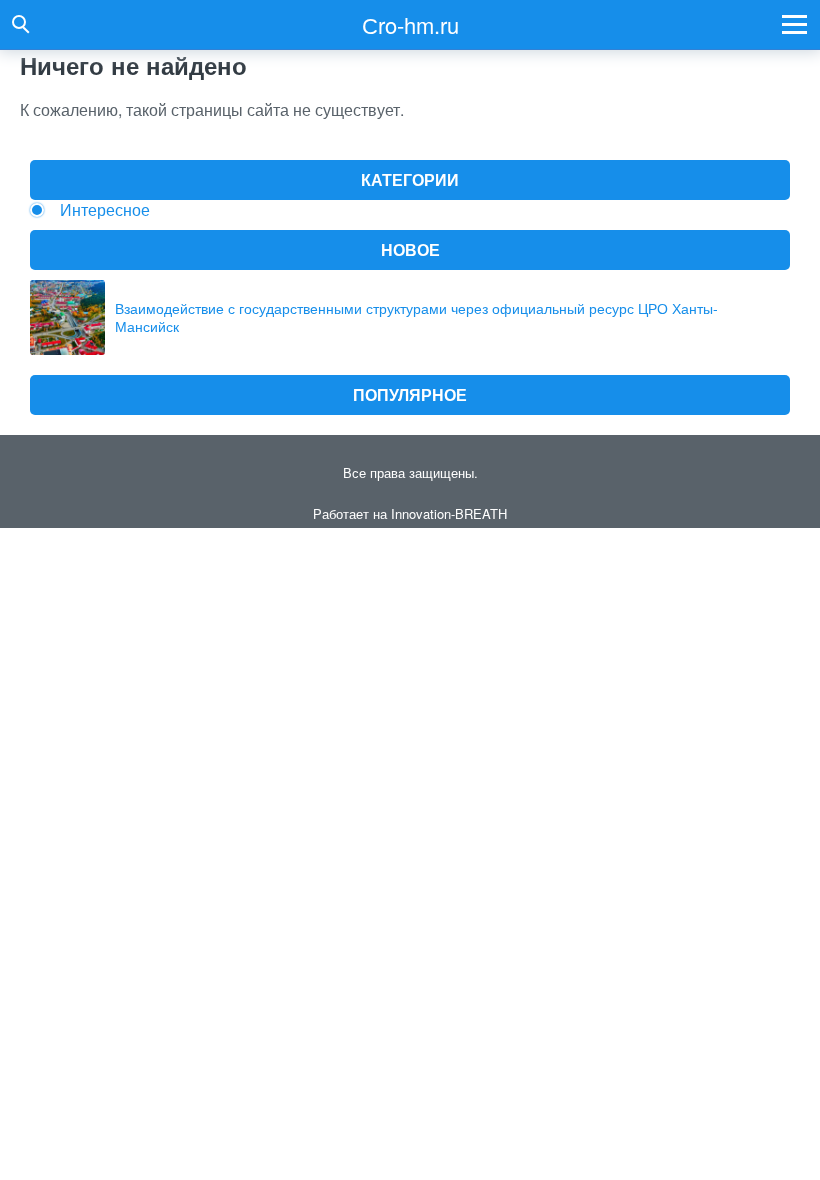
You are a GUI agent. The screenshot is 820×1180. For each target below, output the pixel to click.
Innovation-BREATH (449, 513)
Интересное (105, 209)
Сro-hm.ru (410, 24)
